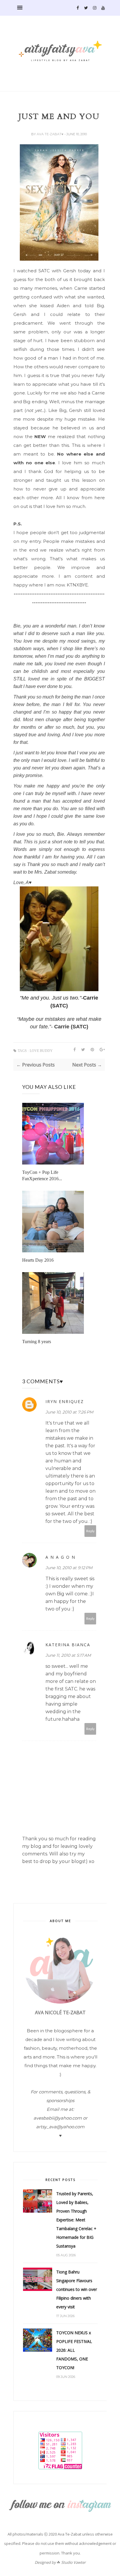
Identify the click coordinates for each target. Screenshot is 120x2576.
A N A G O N (60, 1557)
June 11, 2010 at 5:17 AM (68, 1655)
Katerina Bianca (68, 1645)
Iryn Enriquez (65, 1401)
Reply (90, 1531)
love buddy (41, 1051)
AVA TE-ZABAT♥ (51, 134)
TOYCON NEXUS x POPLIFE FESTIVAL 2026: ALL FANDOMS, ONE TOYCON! (74, 2350)
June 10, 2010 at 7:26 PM (69, 1412)
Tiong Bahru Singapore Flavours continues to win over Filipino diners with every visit (77, 2289)
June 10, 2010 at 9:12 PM (69, 1568)
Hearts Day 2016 (38, 1260)
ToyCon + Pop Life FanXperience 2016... (42, 1175)
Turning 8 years (37, 1342)
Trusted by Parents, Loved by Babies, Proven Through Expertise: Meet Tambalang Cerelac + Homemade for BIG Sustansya (76, 2220)
